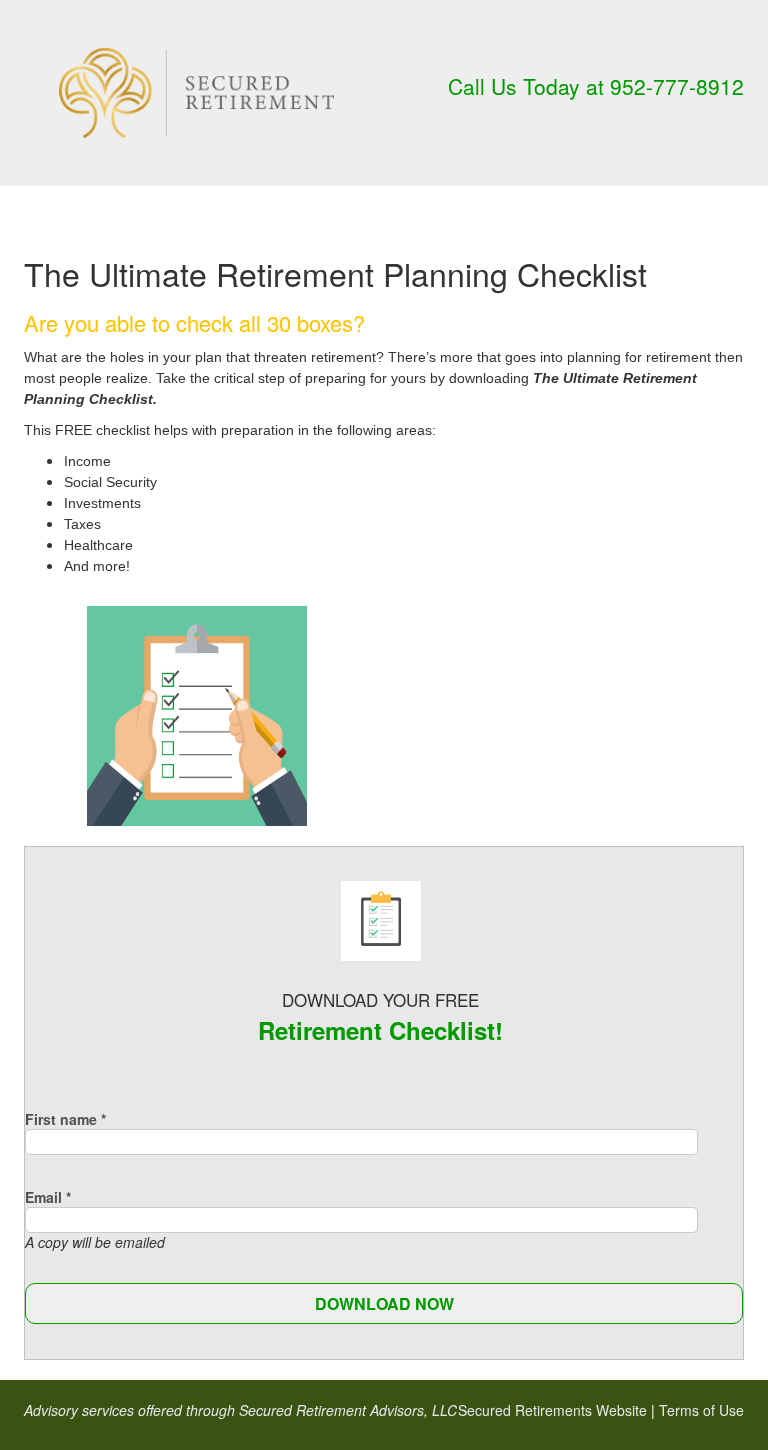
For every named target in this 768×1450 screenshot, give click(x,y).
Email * (48, 1197)
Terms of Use (701, 1410)
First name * (65, 1119)
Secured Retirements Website (552, 1410)
